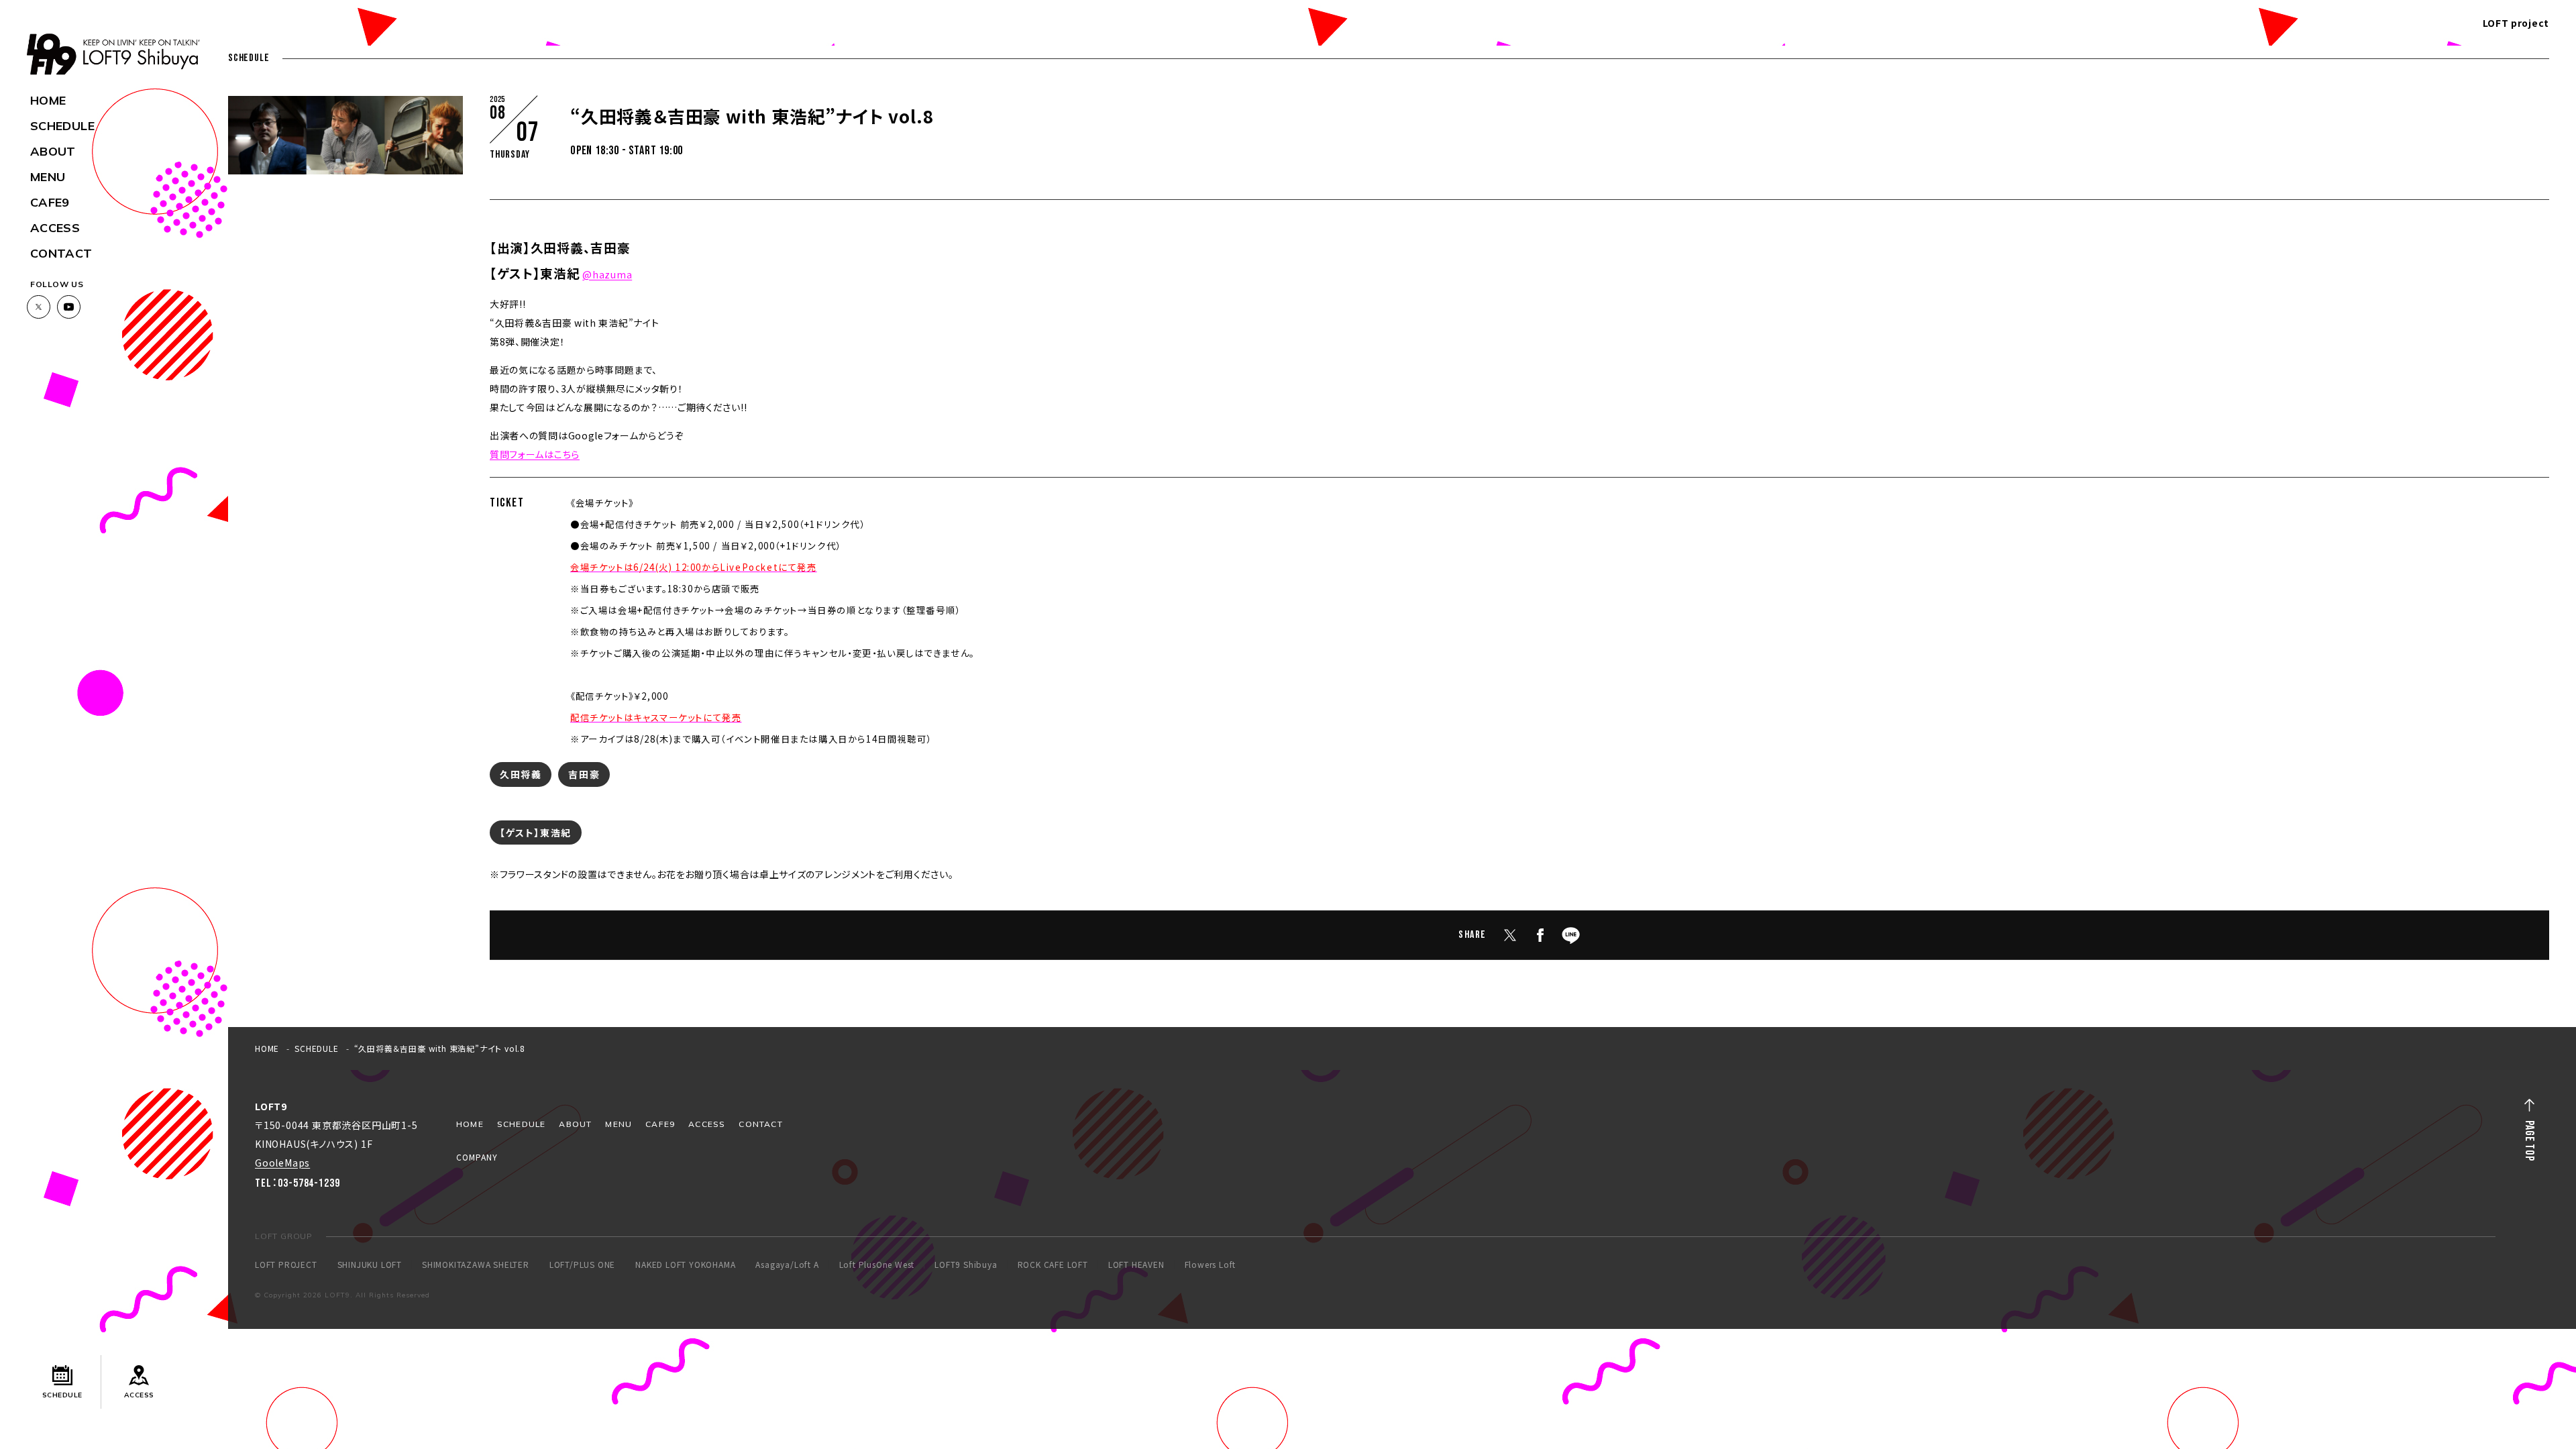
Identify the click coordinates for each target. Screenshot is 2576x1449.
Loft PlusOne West (877, 1265)
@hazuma (607, 274)
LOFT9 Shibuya (966, 1265)
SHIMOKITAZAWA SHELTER (476, 1265)
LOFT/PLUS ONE (582, 1265)
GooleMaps (282, 1163)
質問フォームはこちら (535, 454)
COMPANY (477, 1157)
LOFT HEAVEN (1136, 1265)
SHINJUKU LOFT (370, 1265)
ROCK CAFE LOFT (1053, 1265)
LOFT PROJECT (286, 1265)
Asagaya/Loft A (787, 1265)
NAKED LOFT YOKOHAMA (685, 1265)
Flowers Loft (1211, 1265)
